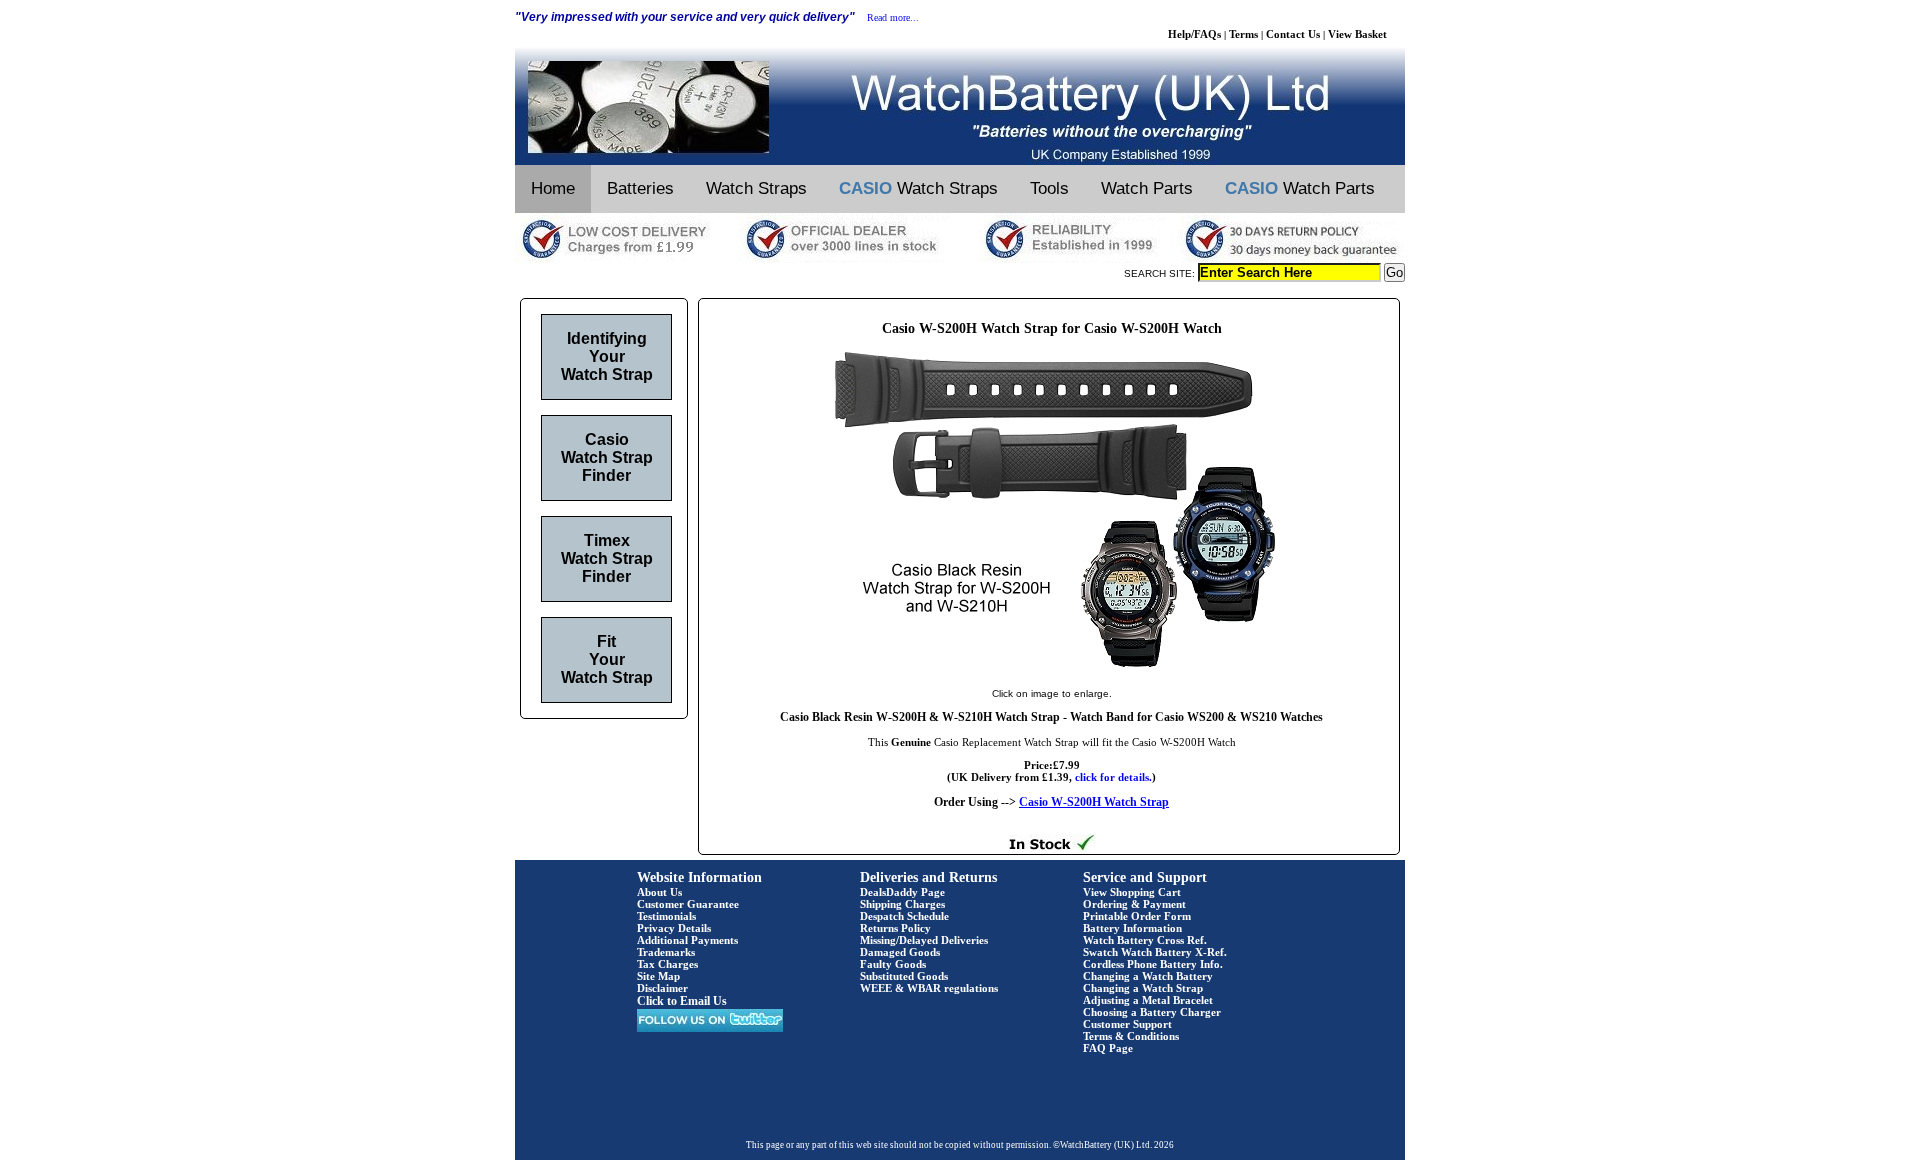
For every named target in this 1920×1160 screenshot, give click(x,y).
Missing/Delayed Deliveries (924, 940)
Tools (1049, 188)
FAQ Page (1108, 1048)
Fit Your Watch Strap (607, 659)
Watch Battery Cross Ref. (1145, 940)
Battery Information (1132, 928)
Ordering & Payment (1134, 904)
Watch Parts (1147, 188)
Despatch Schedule (904, 916)
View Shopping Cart (1132, 892)
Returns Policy (895, 928)
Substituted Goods (904, 976)
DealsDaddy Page (902, 892)
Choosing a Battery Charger (1152, 1012)
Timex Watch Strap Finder (607, 558)
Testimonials (666, 916)
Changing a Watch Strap (1143, 988)
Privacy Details (674, 928)
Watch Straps (756, 188)
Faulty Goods (893, 964)
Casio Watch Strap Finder (607, 457)
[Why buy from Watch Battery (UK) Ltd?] (960, 259)
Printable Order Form (1137, 916)
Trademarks (666, 952)
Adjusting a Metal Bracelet (1148, 1000)
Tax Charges (667, 964)
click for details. (1113, 777)
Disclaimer (662, 988)
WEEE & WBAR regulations (929, 988)
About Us (659, 892)
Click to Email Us (682, 1001)
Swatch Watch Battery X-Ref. (1155, 952)
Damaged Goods (900, 952)
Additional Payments (687, 940)
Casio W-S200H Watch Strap (1094, 802)
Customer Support (1127, 1024)
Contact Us (1293, 34)
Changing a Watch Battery (1148, 976)
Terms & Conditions (1131, 1036)
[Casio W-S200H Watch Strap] (1052, 673)
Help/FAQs (1194, 34)
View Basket (1357, 34)
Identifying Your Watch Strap (607, 356)
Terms (1243, 34)
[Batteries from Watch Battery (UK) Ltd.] (960, 161)
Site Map (658, 976)
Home (553, 188)
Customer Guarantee (688, 904)
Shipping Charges (902, 904)
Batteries (640, 188)
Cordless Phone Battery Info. (1153, 964)
